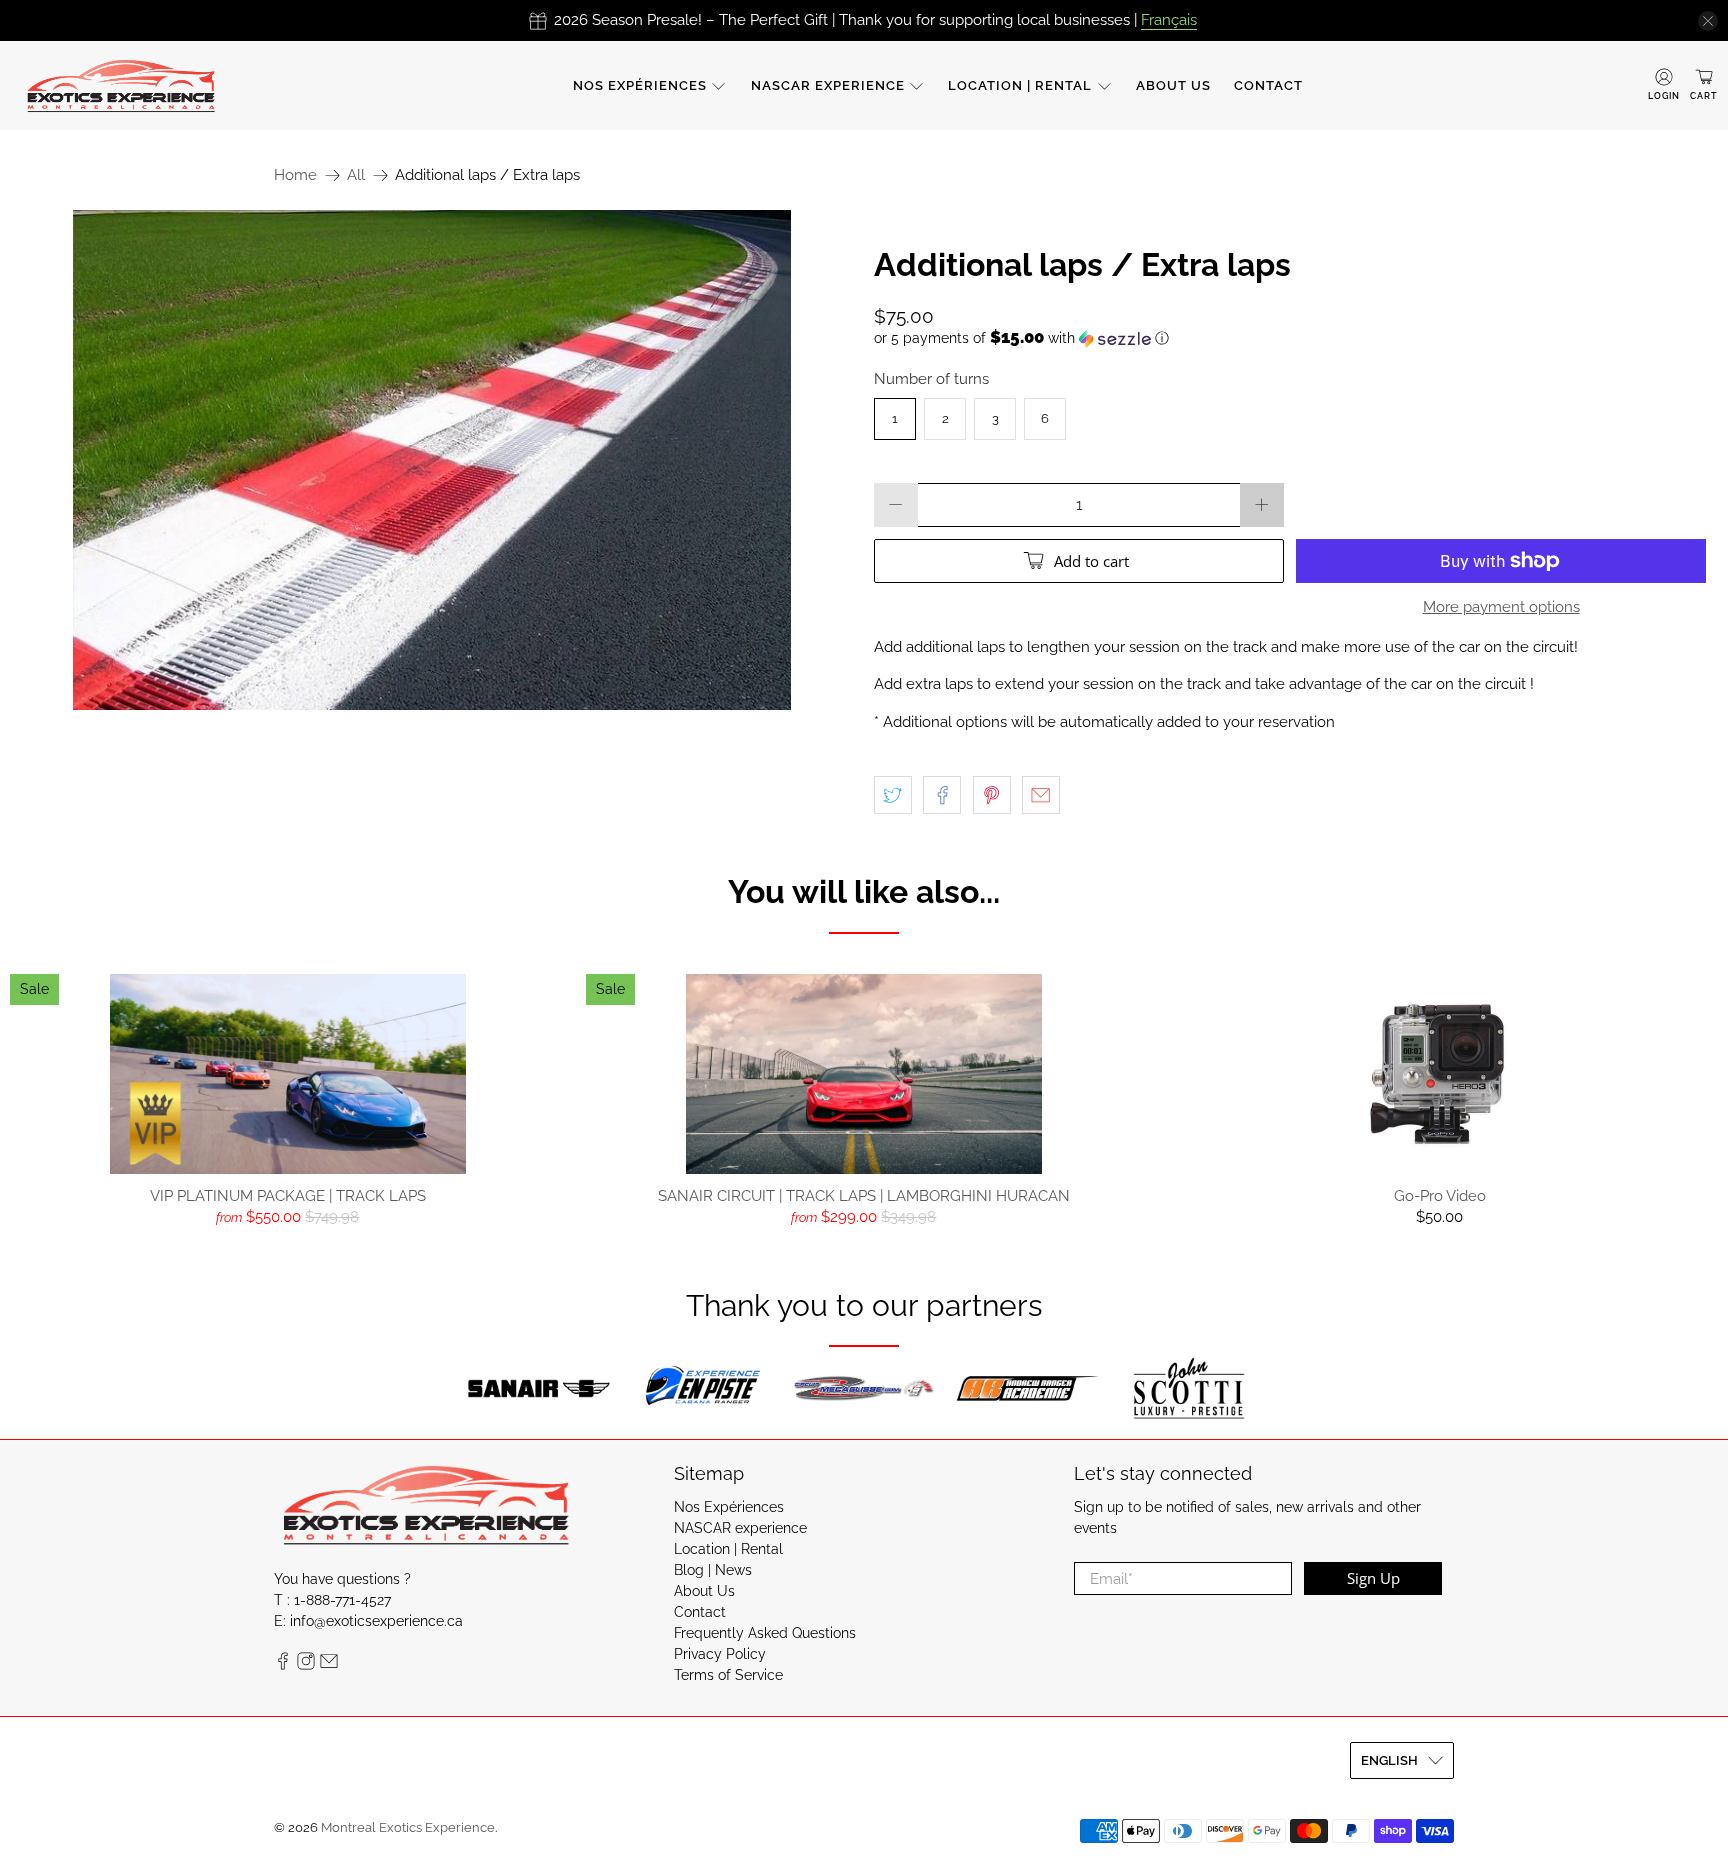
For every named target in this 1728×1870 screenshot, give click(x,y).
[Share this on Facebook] (942, 795)
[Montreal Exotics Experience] (121, 85)
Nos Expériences (640, 85)
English (1389, 1760)
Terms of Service (728, 1675)
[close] (1708, 21)
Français (1169, 20)
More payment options (1501, 607)
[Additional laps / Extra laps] (432, 460)
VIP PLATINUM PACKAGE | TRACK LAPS (288, 1196)
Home (295, 175)
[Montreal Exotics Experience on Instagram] (306, 1665)
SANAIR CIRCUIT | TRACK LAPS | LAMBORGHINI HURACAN (864, 1196)
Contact (1268, 85)
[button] (1296, 338)
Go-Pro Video (1440, 1196)
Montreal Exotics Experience (408, 1827)
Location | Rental (1020, 85)
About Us (1173, 85)
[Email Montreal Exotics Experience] (329, 1665)
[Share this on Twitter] (893, 795)
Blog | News (713, 1570)
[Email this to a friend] (1041, 795)
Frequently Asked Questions (765, 1633)
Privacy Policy (720, 1654)
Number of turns (931, 379)
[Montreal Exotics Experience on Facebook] (283, 1665)
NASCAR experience (828, 85)
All (356, 175)
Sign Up (1373, 1578)
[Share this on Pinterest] (992, 795)
